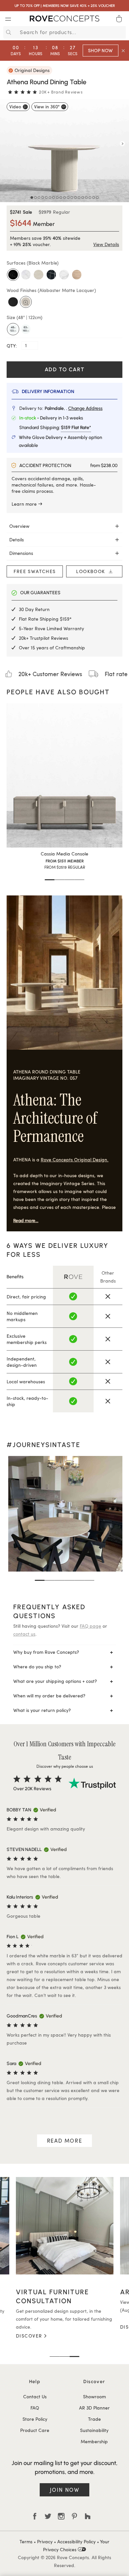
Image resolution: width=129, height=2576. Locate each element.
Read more (64, 2141)
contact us (24, 1634)
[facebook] (35, 2516)
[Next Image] (122, 144)
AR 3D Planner (94, 2408)
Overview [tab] (19, 526)
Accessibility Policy (76, 2541)
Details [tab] (17, 540)
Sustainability (94, 2430)
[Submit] (8, 32)
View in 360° (47, 107)
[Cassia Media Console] (64, 776)
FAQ (35, 2408)
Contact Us (35, 2396)
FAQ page (90, 1626)
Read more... (26, 1221)
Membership (94, 2441)
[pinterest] (74, 2516)
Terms (26, 2541)
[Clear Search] (122, 32)
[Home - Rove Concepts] (64, 20)
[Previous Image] (7, 144)
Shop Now (100, 50)
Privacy (45, 2541)
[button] (50, 880)
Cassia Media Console (64, 854)
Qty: (12, 345)
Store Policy (35, 2419)
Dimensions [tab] (21, 553)
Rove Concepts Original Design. (75, 1160)
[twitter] (48, 2516)
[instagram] (61, 2516)
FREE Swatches (35, 571)
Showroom (94, 2396)
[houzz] (88, 2516)
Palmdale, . (74, 408)
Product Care (35, 2430)
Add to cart (65, 369)
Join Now (65, 2490)
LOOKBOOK (92, 571)
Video (15, 107)
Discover (29, 2327)
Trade (94, 2419)
